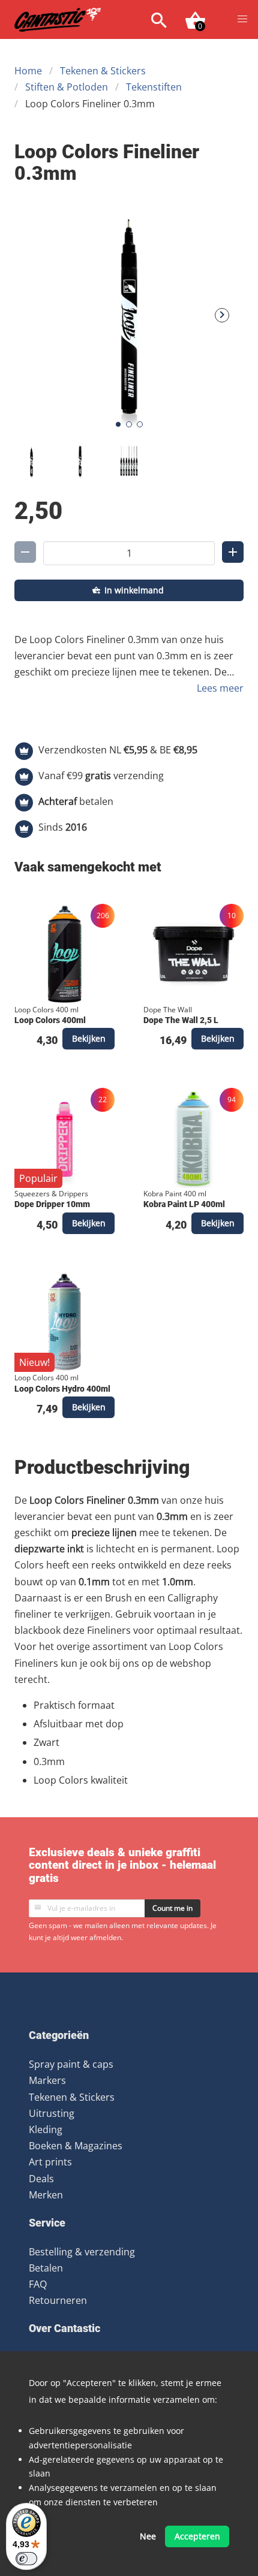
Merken (46, 2195)
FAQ (38, 2284)
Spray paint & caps (71, 2064)
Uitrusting (52, 2113)
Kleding (46, 2129)
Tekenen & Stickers (103, 71)
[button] (242, 19)
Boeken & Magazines (76, 2146)
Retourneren (58, 2300)
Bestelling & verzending (82, 2252)
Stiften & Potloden (67, 87)
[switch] (26, 2559)
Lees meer (220, 688)
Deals (41, 2179)
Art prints (50, 2162)
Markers (47, 2080)
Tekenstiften (154, 87)
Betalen (46, 2268)
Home (28, 71)
